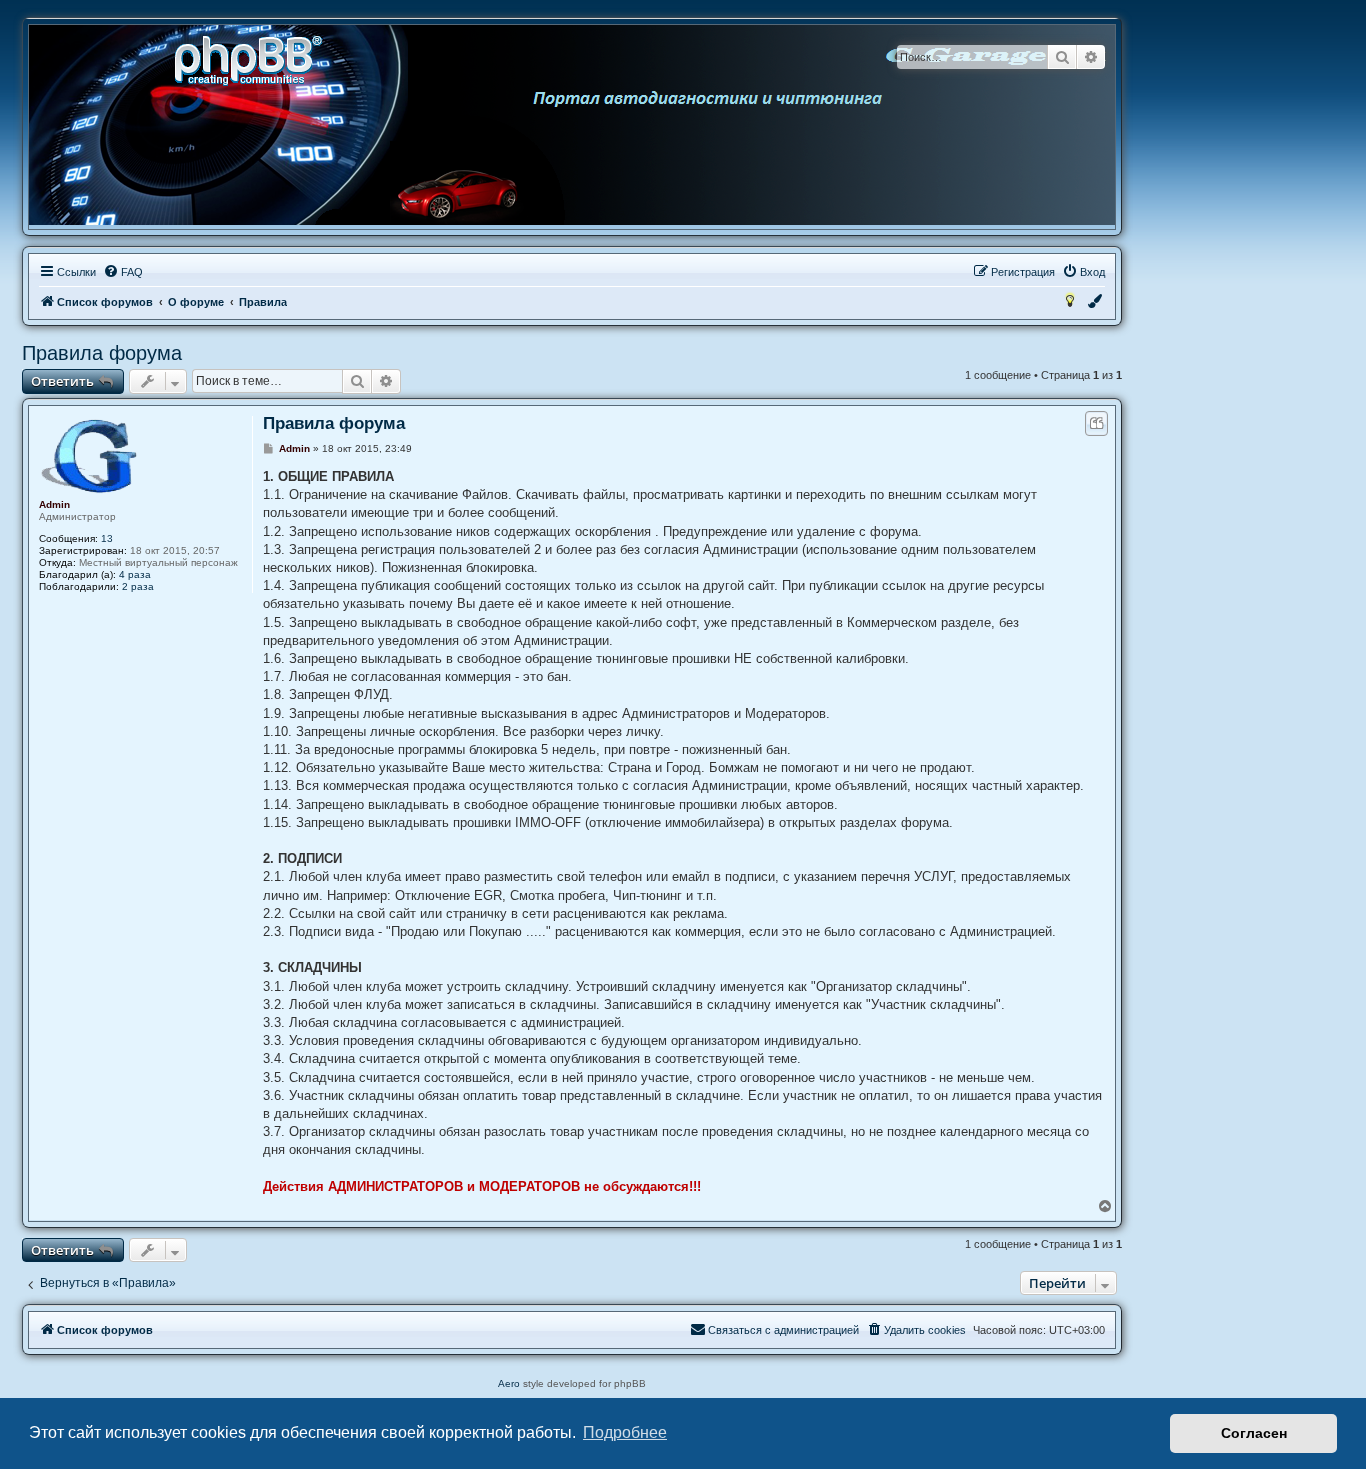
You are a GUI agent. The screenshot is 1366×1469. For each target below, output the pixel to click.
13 (107, 538)
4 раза (135, 574)
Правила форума (102, 353)
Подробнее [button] (625, 1432)
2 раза (138, 586)
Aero (509, 1383)
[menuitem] (123, 272)
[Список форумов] (255, 58)
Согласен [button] (1254, 1433)
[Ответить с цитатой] (1096, 423)
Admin (54, 504)
